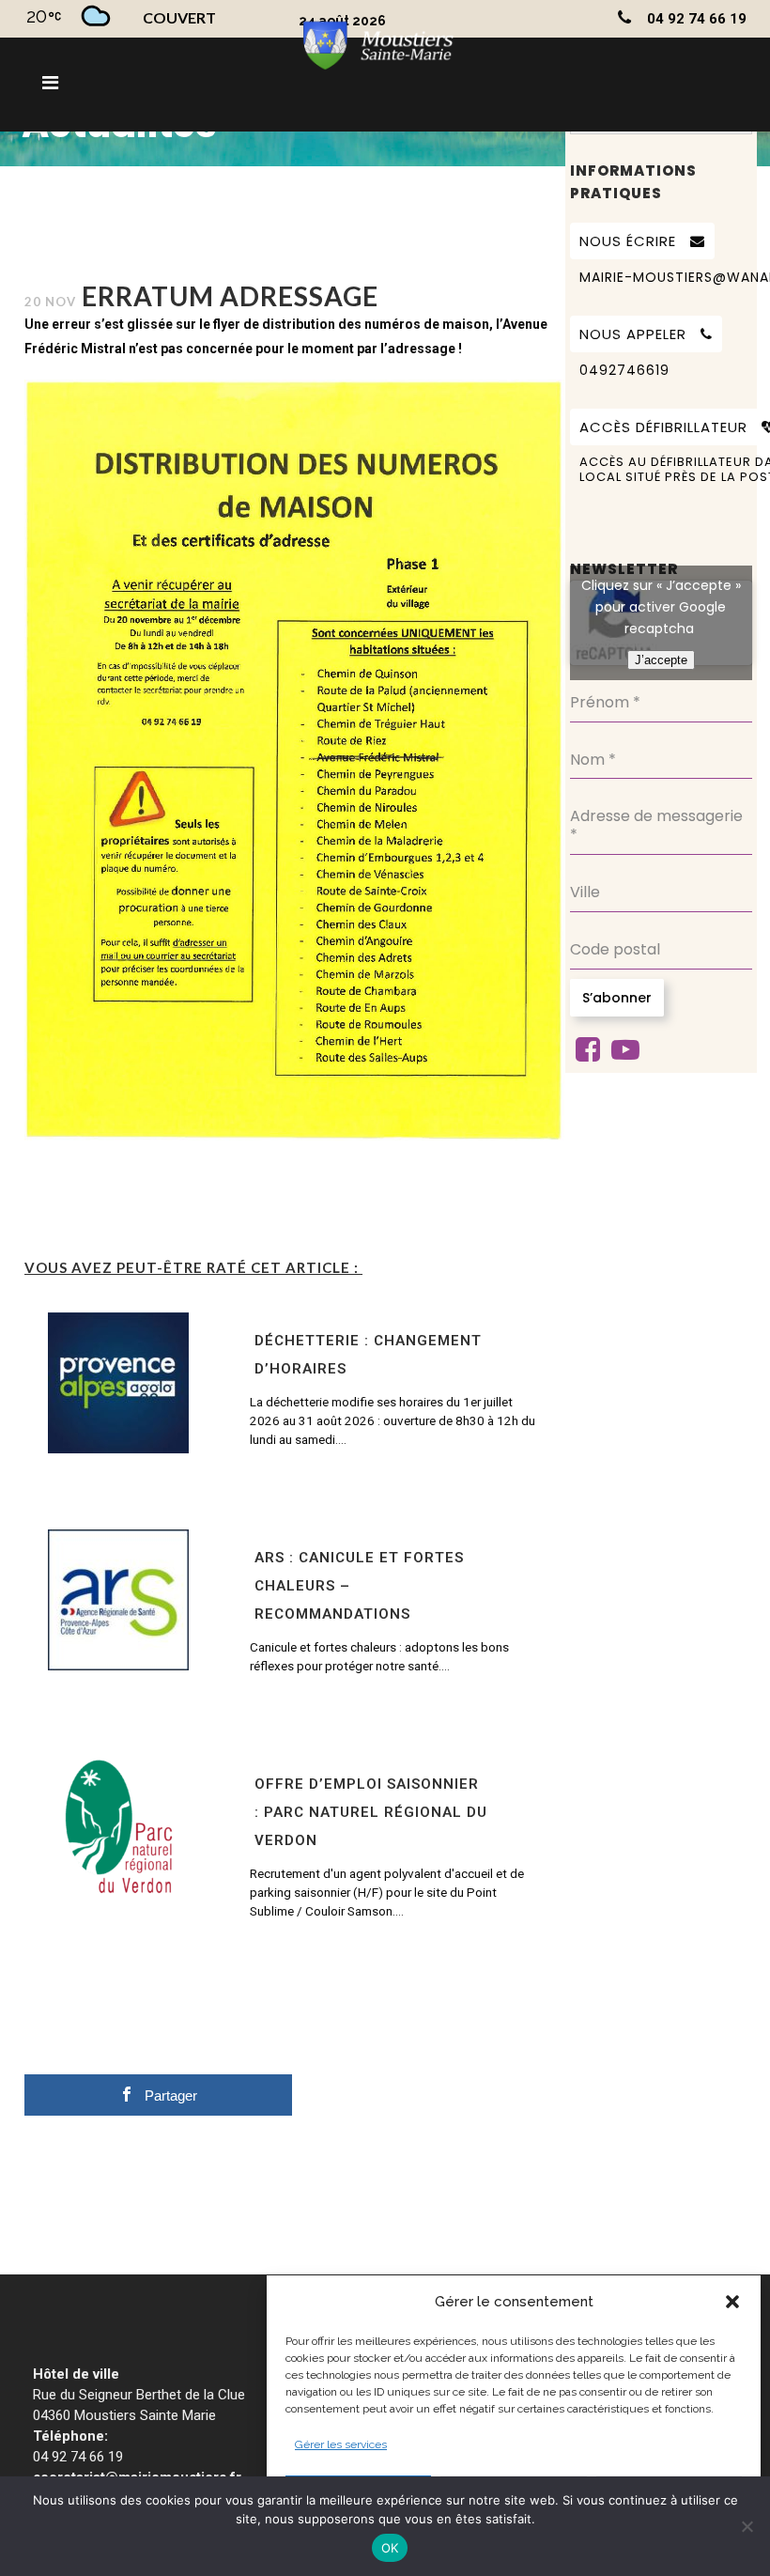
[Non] (747, 2526)
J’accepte (661, 660)
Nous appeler (633, 334)
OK (390, 2548)
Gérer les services (341, 2444)
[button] (732, 2302)
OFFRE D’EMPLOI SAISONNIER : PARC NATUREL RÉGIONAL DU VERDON (371, 1812)
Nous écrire (628, 241)
